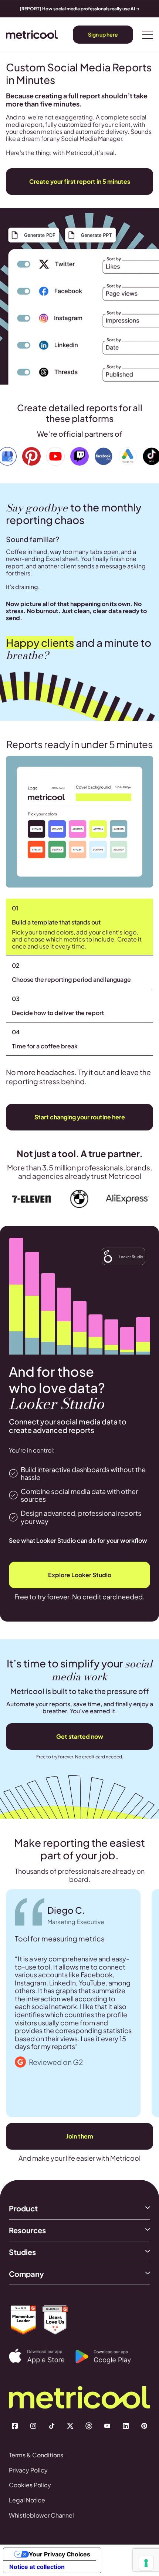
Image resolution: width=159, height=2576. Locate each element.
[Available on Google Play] (109, 2357)
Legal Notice (27, 2500)
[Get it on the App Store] (42, 2356)
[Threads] (89, 2426)
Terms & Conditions (36, 2455)
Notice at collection (37, 2567)
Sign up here (103, 34)
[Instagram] (33, 2426)
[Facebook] (15, 2426)
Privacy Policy (28, 2470)
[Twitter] (70, 2426)
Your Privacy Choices (60, 2554)
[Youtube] (107, 2426)
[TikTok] (52, 2426)
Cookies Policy (30, 2485)
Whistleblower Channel (41, 2515)
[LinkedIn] (126, 2426)
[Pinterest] (144, 2426)
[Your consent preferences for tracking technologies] (146, 2563)
